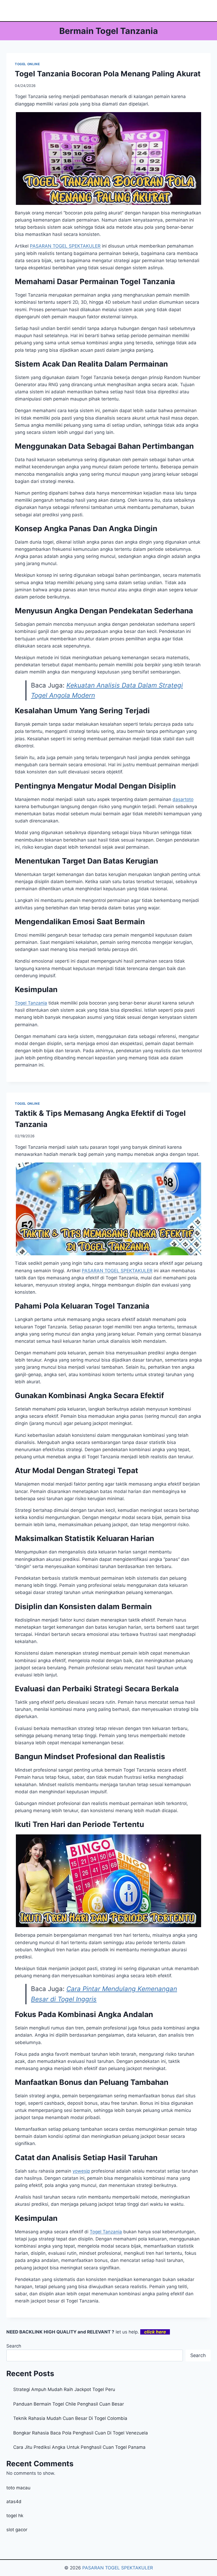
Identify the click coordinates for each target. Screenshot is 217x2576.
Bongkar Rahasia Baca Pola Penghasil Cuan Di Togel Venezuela (81, 2433)
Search (14, 2346)
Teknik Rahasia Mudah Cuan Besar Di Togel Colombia (70, 2418)
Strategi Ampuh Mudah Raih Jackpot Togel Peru (64, 2389)
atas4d (14, 2502)
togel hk (15, 2516)
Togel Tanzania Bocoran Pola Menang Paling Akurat (108, 74)
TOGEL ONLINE (27, 64)
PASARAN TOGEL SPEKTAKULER (118, 2568)
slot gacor (17, 2530)
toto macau (18, 2488)
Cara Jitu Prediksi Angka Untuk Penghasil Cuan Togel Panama (79, 2447)
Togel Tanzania (31, 1003)
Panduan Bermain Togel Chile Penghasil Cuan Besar (69, 2404)
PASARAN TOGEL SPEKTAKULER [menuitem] (65, 246)
